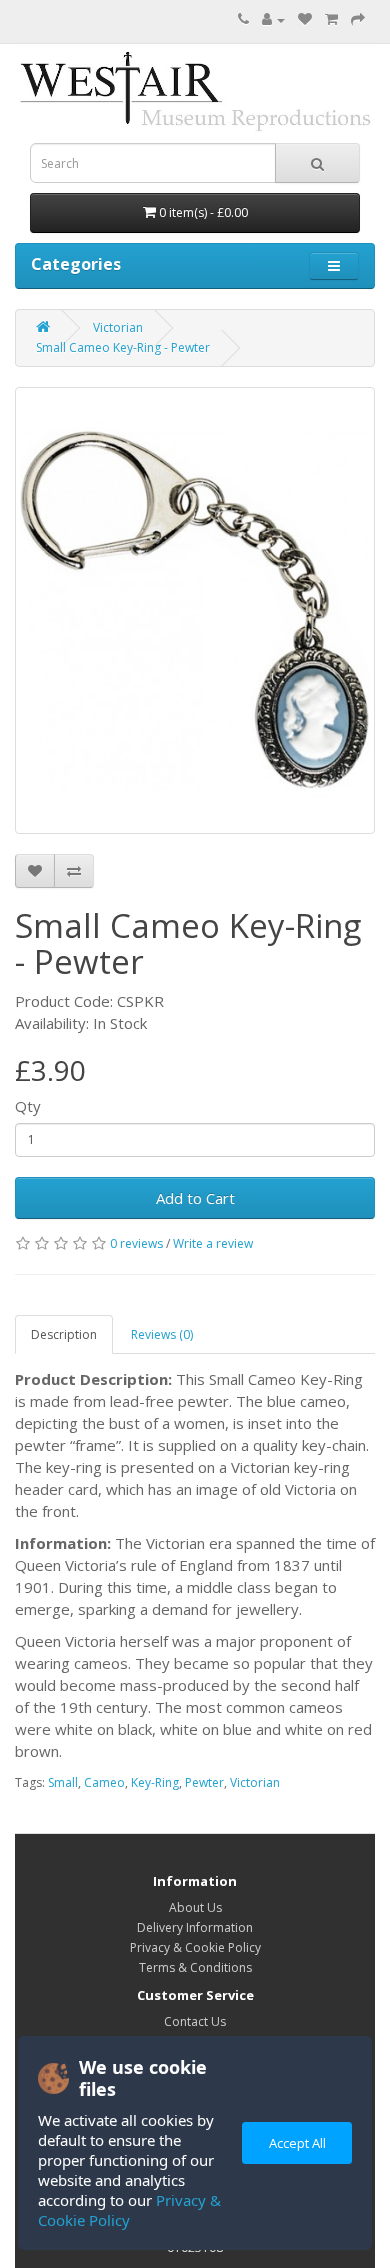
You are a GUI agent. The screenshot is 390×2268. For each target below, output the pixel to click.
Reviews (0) (162, 1334)
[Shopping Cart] (331, 19)
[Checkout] (358, 19)
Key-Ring (155, 1782)
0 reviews (136, 1243)
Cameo (104, 1782)
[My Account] (273, 19)
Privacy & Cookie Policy (129, 2210)
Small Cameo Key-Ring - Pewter (123, 347)
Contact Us (195, 2021)
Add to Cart (195, 1198)
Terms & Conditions (195, 1967)
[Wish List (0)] (305, 19)
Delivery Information (195, 1927)
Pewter (204, 1782)
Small (63, 1782)
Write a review (213, 1243)
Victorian (118, 327)
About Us (195, 1907)
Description (64, 1334)
